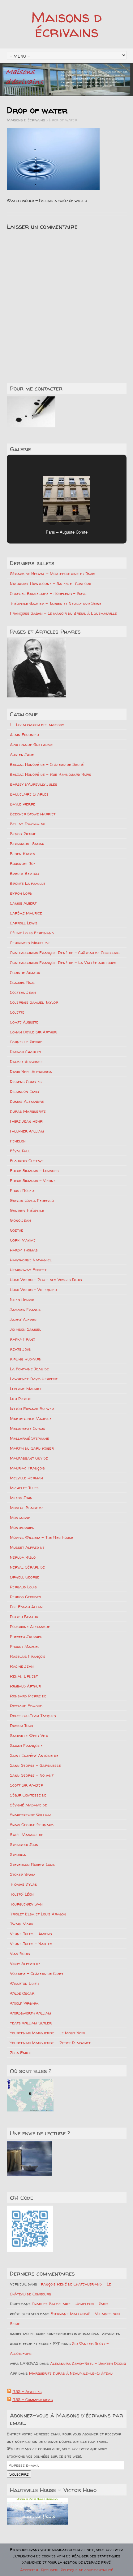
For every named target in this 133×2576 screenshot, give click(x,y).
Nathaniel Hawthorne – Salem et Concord (51, 583)
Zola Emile (20, 2053)
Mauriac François (27, 1468)
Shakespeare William (31, 1815)
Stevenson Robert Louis (33, 1864)
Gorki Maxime (23, 1240)
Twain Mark (22, 1924)
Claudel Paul (22, 982)
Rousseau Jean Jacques (33, 1716)
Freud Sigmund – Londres (34, 1171)
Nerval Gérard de (27, 1567)
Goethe (17, 1230)
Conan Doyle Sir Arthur (33, 1032)
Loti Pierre (20, 1399)
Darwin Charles (26, 1052)
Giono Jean (20, 1220)
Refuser (49, 2570)
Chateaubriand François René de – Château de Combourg (65, 953)
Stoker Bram (23, 1874)
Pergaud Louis (23, 1587)
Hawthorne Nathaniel (31, 1260)
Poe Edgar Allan (26, 1607)
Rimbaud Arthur (25, 1686)
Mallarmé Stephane (30, 1438)
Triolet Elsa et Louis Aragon (38, 1914)
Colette (17, 1012)
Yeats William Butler (31, 2023)
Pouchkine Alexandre (30, 1626)
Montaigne (20, 1517)
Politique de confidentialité (87, 2570)
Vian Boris (20, 1954)
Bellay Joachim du (28, 824)
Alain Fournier (24, 735)
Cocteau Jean (23, 992)
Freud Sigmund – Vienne (33, 1181)
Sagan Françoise (26, 1745)
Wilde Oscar (22, 1993)
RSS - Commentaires (33, 2399)
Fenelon (18, 1141)
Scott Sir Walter (26, 1785)
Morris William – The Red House (42, 1537)
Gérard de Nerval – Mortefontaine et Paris (53, 574)
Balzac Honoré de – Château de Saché (47, 764)
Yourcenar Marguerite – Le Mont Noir (47, 2033)
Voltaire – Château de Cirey (37, 1973)
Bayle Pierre (23, 804)
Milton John (21, 1498)
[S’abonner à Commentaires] (9, 2399)
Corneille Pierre (26, 1042)
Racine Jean (22, 1666)
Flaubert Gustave (27, 1161)
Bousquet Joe (23, 863)
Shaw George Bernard (32, 1825)
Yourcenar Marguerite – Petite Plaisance (51, 2043)
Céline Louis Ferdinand (32, 933)
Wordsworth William (30, 2013)
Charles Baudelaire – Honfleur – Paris (48, 593)
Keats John (21, 1349)
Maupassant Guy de (29, 1458)
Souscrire (19, 2474)
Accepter (29, 2570)
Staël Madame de (27, 1835)
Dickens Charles (26, 1081)
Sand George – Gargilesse (35, 1765)
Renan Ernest (24, 1676)
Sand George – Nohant (32, 1775)
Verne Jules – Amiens (31, 1934)
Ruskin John (21, 1726)
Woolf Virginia (24, 2003)
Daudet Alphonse (26, 1062)
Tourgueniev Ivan (26, 1904)
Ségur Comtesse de (28, 1795)
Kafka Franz (23, 1339)
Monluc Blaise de (27, 1508)
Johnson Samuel (26, 1329)
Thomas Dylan (24, 1884)
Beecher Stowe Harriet (33, 814)
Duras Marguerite (28, 1111)
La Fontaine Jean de (29, 1369)
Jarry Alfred (23, 1319)
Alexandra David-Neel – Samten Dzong (88, 2363)
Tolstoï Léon (22, 1894)
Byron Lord (21, 893)
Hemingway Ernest (28, 1270)
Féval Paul (20, 1151)
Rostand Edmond (26, 1706)
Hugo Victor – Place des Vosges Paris (46, 1280)
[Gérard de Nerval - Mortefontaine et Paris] (36, 668)
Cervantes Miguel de (30, 943)
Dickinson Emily (25, 1091)
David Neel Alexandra (31, 1072)
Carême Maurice (26, 913)
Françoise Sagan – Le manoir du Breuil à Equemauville (63, 613)
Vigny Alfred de (25, 1963)
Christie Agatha (25, 972)
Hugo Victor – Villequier (33, 1290)
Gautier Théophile (27, 1210)
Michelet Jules (24, 1488)
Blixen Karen (23, 854)
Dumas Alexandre (27, 1101)
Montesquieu (22, 1527)
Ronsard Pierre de (28, 1696)
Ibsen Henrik (22, 1299)
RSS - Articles (27, 2391)
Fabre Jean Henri (27, 1121)
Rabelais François (28, 1656)
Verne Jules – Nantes (31, 1944)
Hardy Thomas (24, 1250)
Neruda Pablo (23, 1557)
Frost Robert (23, 1190)
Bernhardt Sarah (27, 844)
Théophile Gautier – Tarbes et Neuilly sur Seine (56, 603)
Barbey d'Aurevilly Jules (34, 784)
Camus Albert (23, 903)
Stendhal (19, 1854)
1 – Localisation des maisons (37, 725)
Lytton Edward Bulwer (32, 1408)
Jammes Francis (26, 1309)
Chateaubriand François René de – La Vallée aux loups (63, 963)
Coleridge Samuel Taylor (34, 1002)
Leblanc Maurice (26, 1389)
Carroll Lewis (24, 923)
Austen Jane (22, 754)
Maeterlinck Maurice (31, 1418)
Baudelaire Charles (29, 794)
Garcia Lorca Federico (32, 1200)
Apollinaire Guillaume (31, 744)
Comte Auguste (24, 1022)
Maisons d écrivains (66, 24)
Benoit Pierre (23, 834)
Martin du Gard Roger (32, 1448)
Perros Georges (26, 1597)
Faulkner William (27, 1131)
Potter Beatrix (24, 1617)
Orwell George (25, 1577)
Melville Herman (26, 1478)
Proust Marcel (25, 1646)
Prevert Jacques (26, 1636)
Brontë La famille (28, 883)
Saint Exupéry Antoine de (34, 1755)
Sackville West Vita (29, 1736)
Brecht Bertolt (25, 873)
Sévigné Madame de (28, 1805)
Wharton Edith (24, 1983)
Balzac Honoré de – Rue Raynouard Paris (51, 774)
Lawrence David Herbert (34, 1379)
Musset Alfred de (27, 1547)
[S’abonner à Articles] (9, 2391)
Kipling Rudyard (26, 1359)
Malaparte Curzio (28, 1428)
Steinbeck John (24, 1845)
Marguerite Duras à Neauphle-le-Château (71, 2373)
